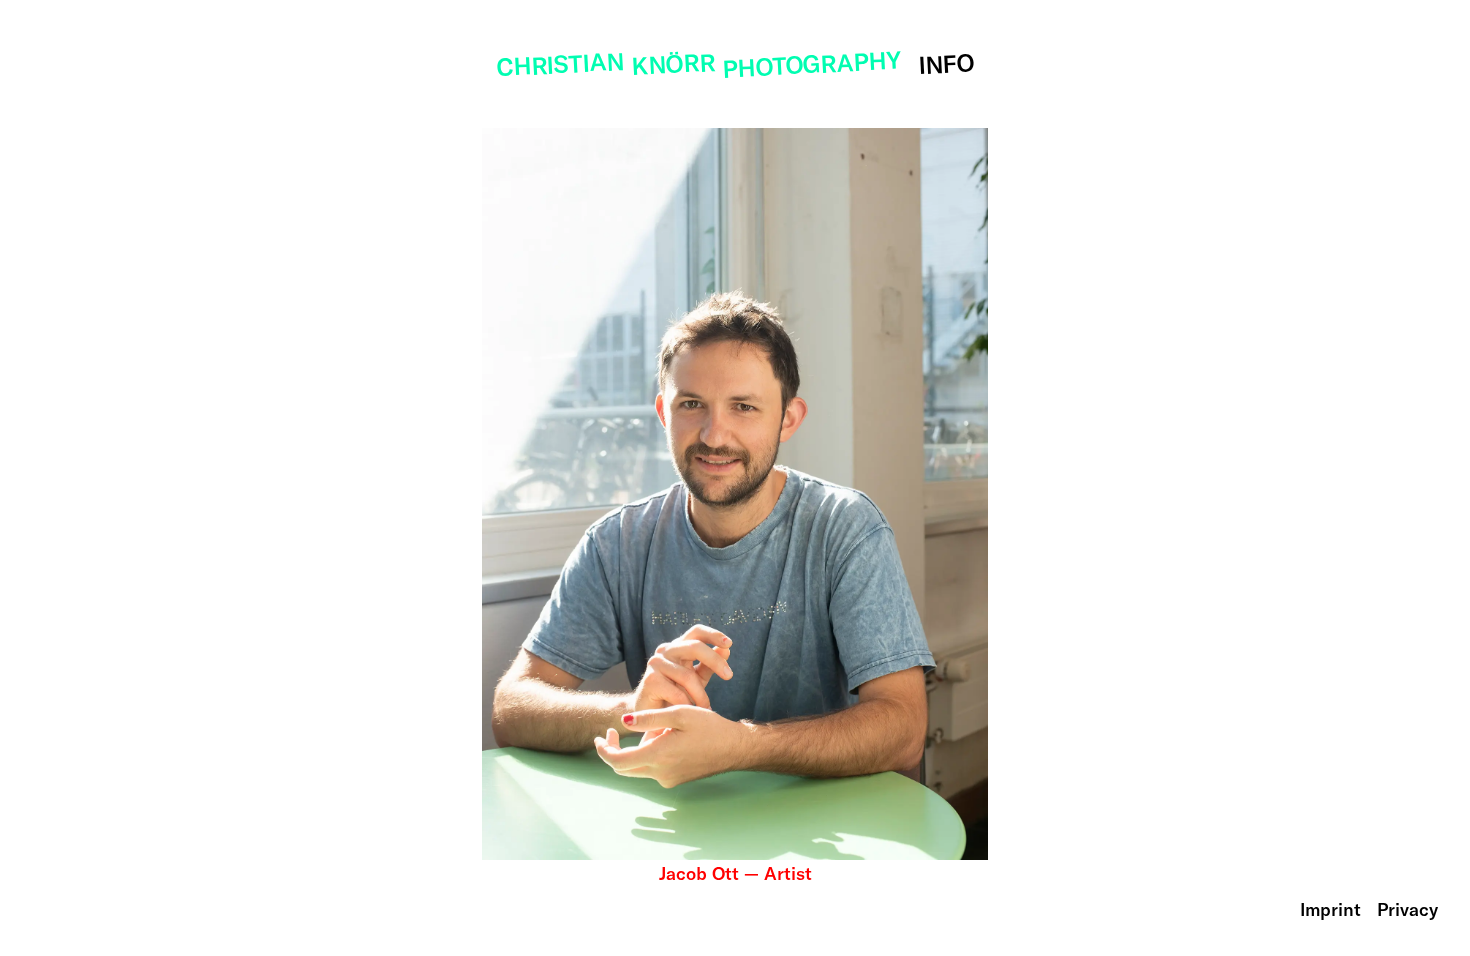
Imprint (1330, 909)
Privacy (1407, 909)
